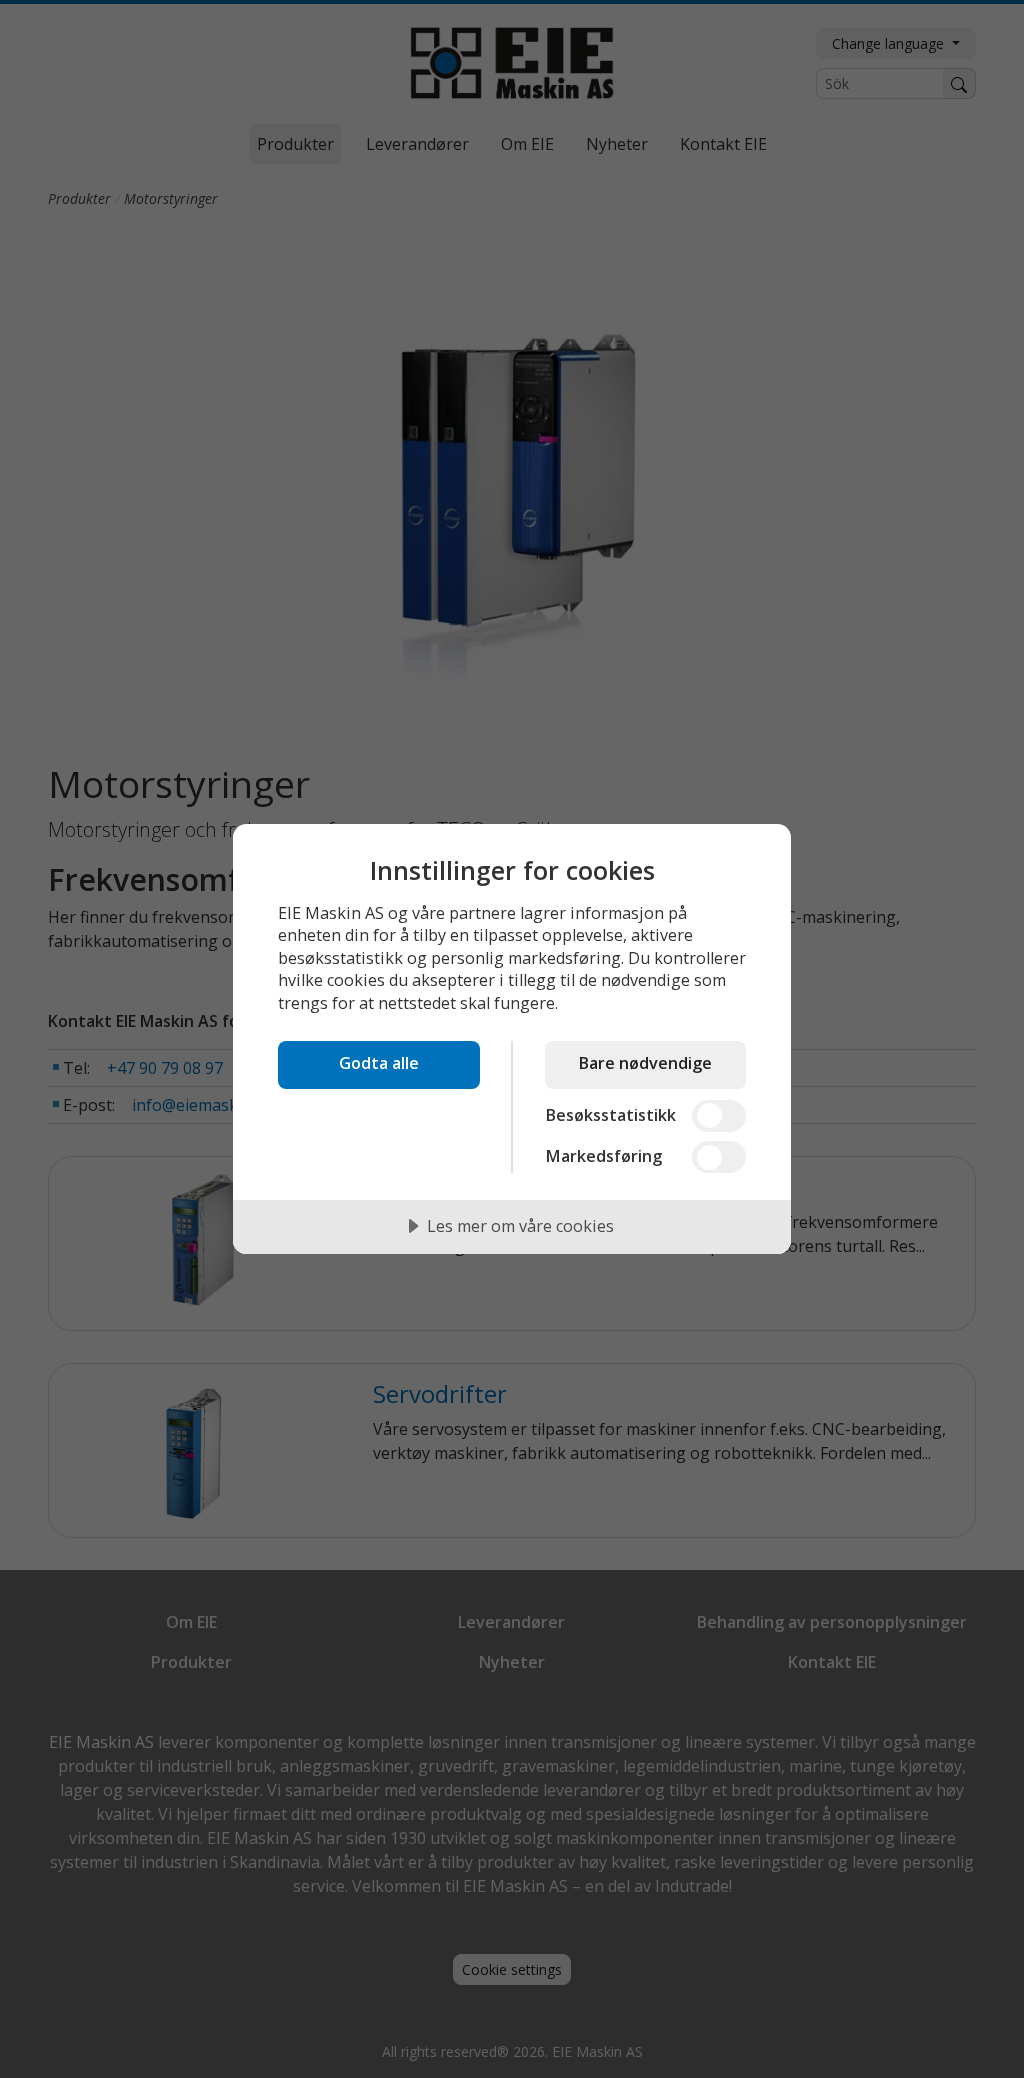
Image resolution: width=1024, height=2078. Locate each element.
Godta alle (379, 1063)
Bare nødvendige (645, 1063)
